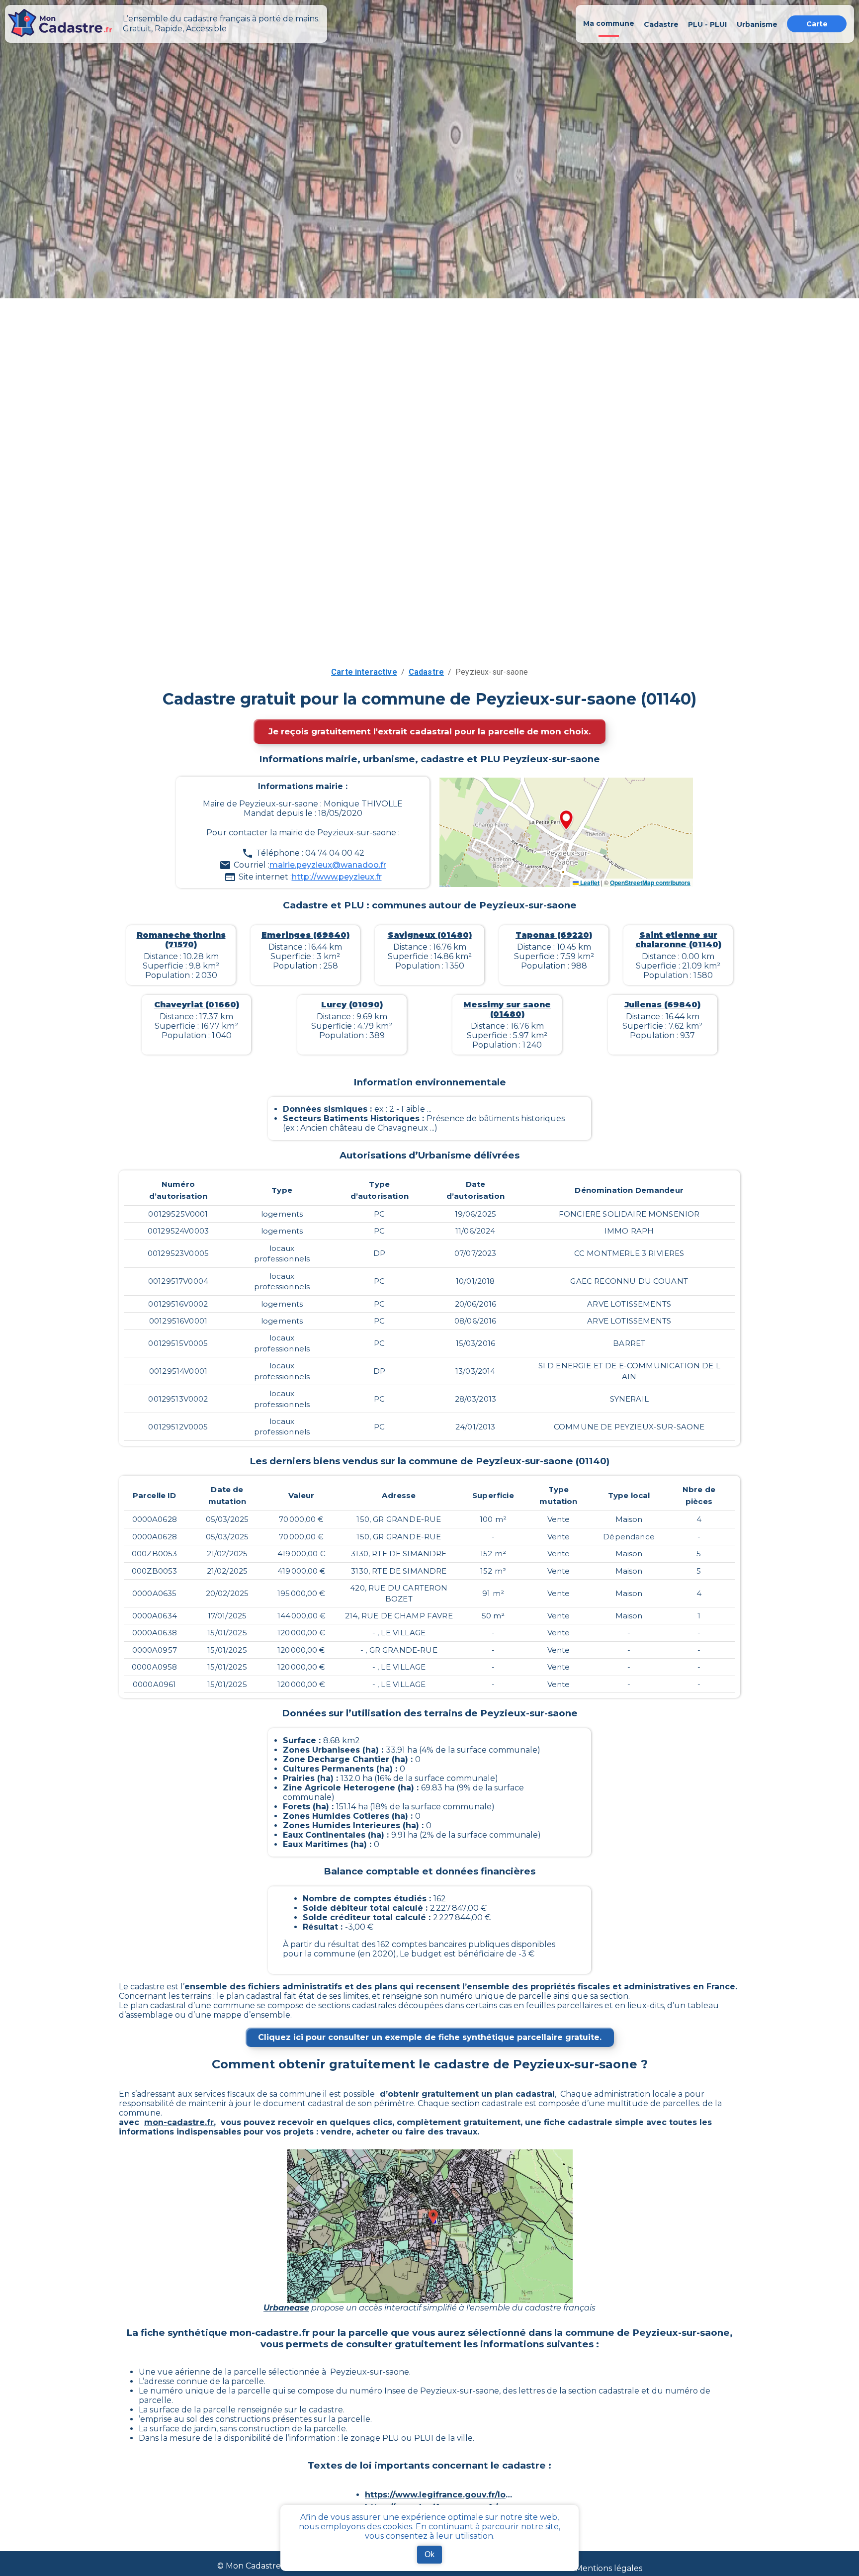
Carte (817, 24)
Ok (429, 2554)
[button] (566, 821)
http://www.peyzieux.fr (337, 877)
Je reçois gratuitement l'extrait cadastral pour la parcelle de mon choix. (429, 731)
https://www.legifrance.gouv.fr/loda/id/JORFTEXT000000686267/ (439, 2495)
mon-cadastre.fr (179, 2122)
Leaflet (589, 883)
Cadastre (426, 672)
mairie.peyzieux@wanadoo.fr (328, 865)
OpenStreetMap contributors (650, 883)
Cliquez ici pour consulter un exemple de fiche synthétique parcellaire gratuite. (430, 2037)
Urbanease (286, 2308)
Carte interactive (364, 672)
